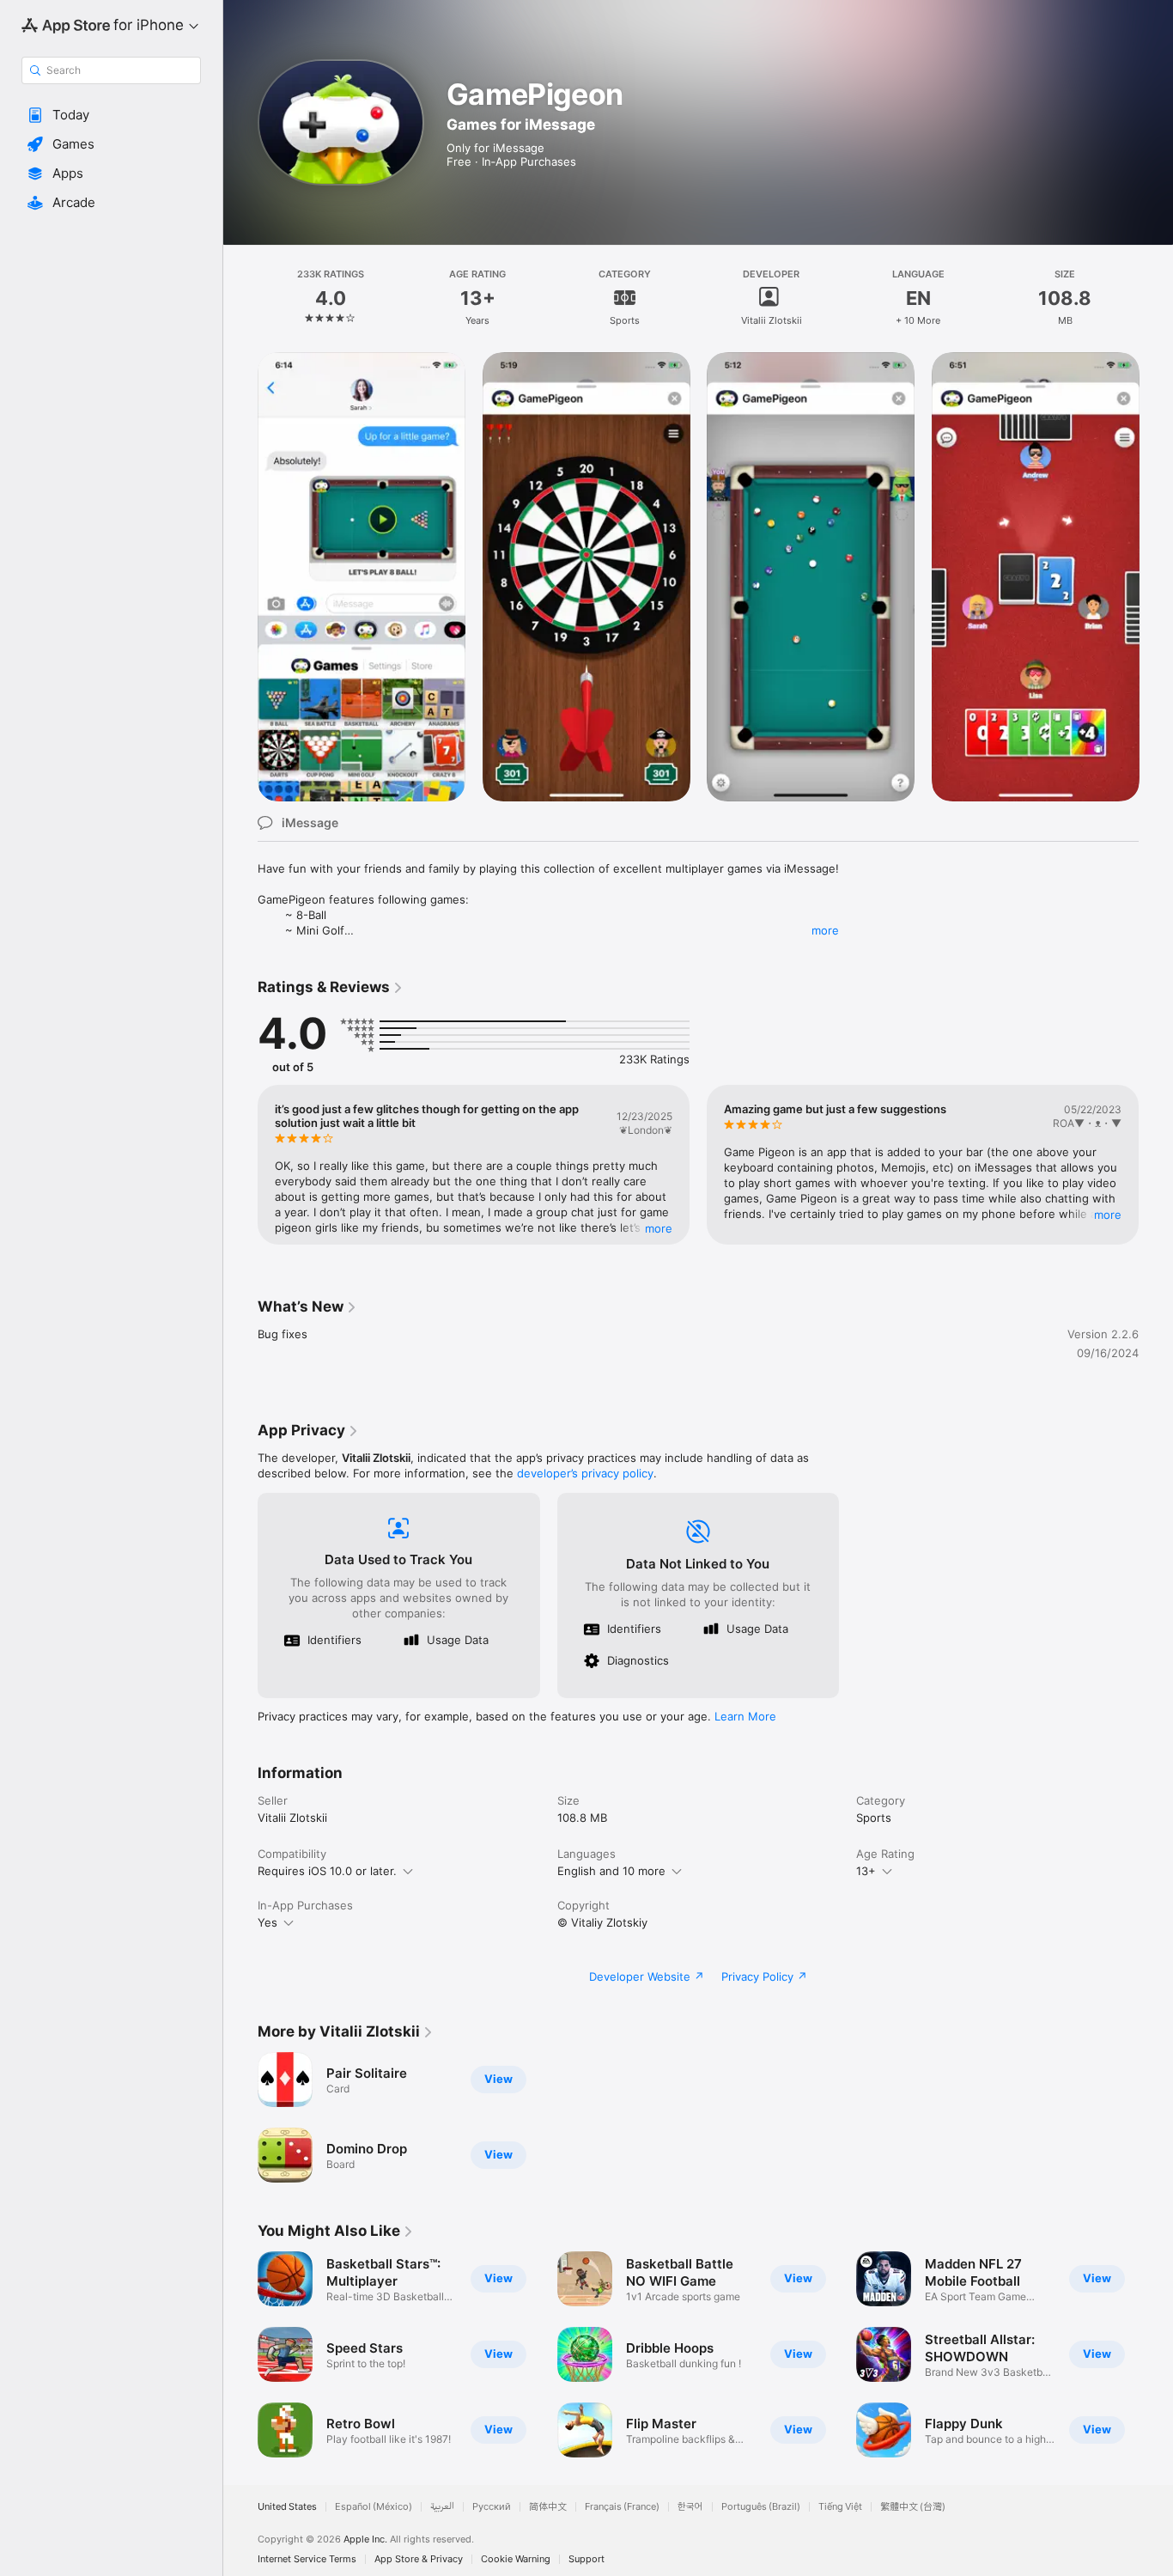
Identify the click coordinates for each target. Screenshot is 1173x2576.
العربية (442, 2507)
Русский (492, 2507)
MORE (659, 1228)
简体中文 (548, 2507)
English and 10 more (611, 1871)
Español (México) (374, 2507)
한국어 (690, 2507)
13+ (866, 1871)
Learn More (745, 1716)
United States (287, 2507)
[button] (111, 115)
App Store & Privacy (419, 2559)
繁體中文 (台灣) (913, 2507)
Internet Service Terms (307, 2559)
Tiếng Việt (840, 2507)
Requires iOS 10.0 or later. (327, 1871)
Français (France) (622, 2507)
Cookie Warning (516, 2559)
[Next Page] (1156, 576)
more (825, 930)
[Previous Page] (240, 576)
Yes (267, 1922)
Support (586, 2559)
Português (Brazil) (761, 2507)
